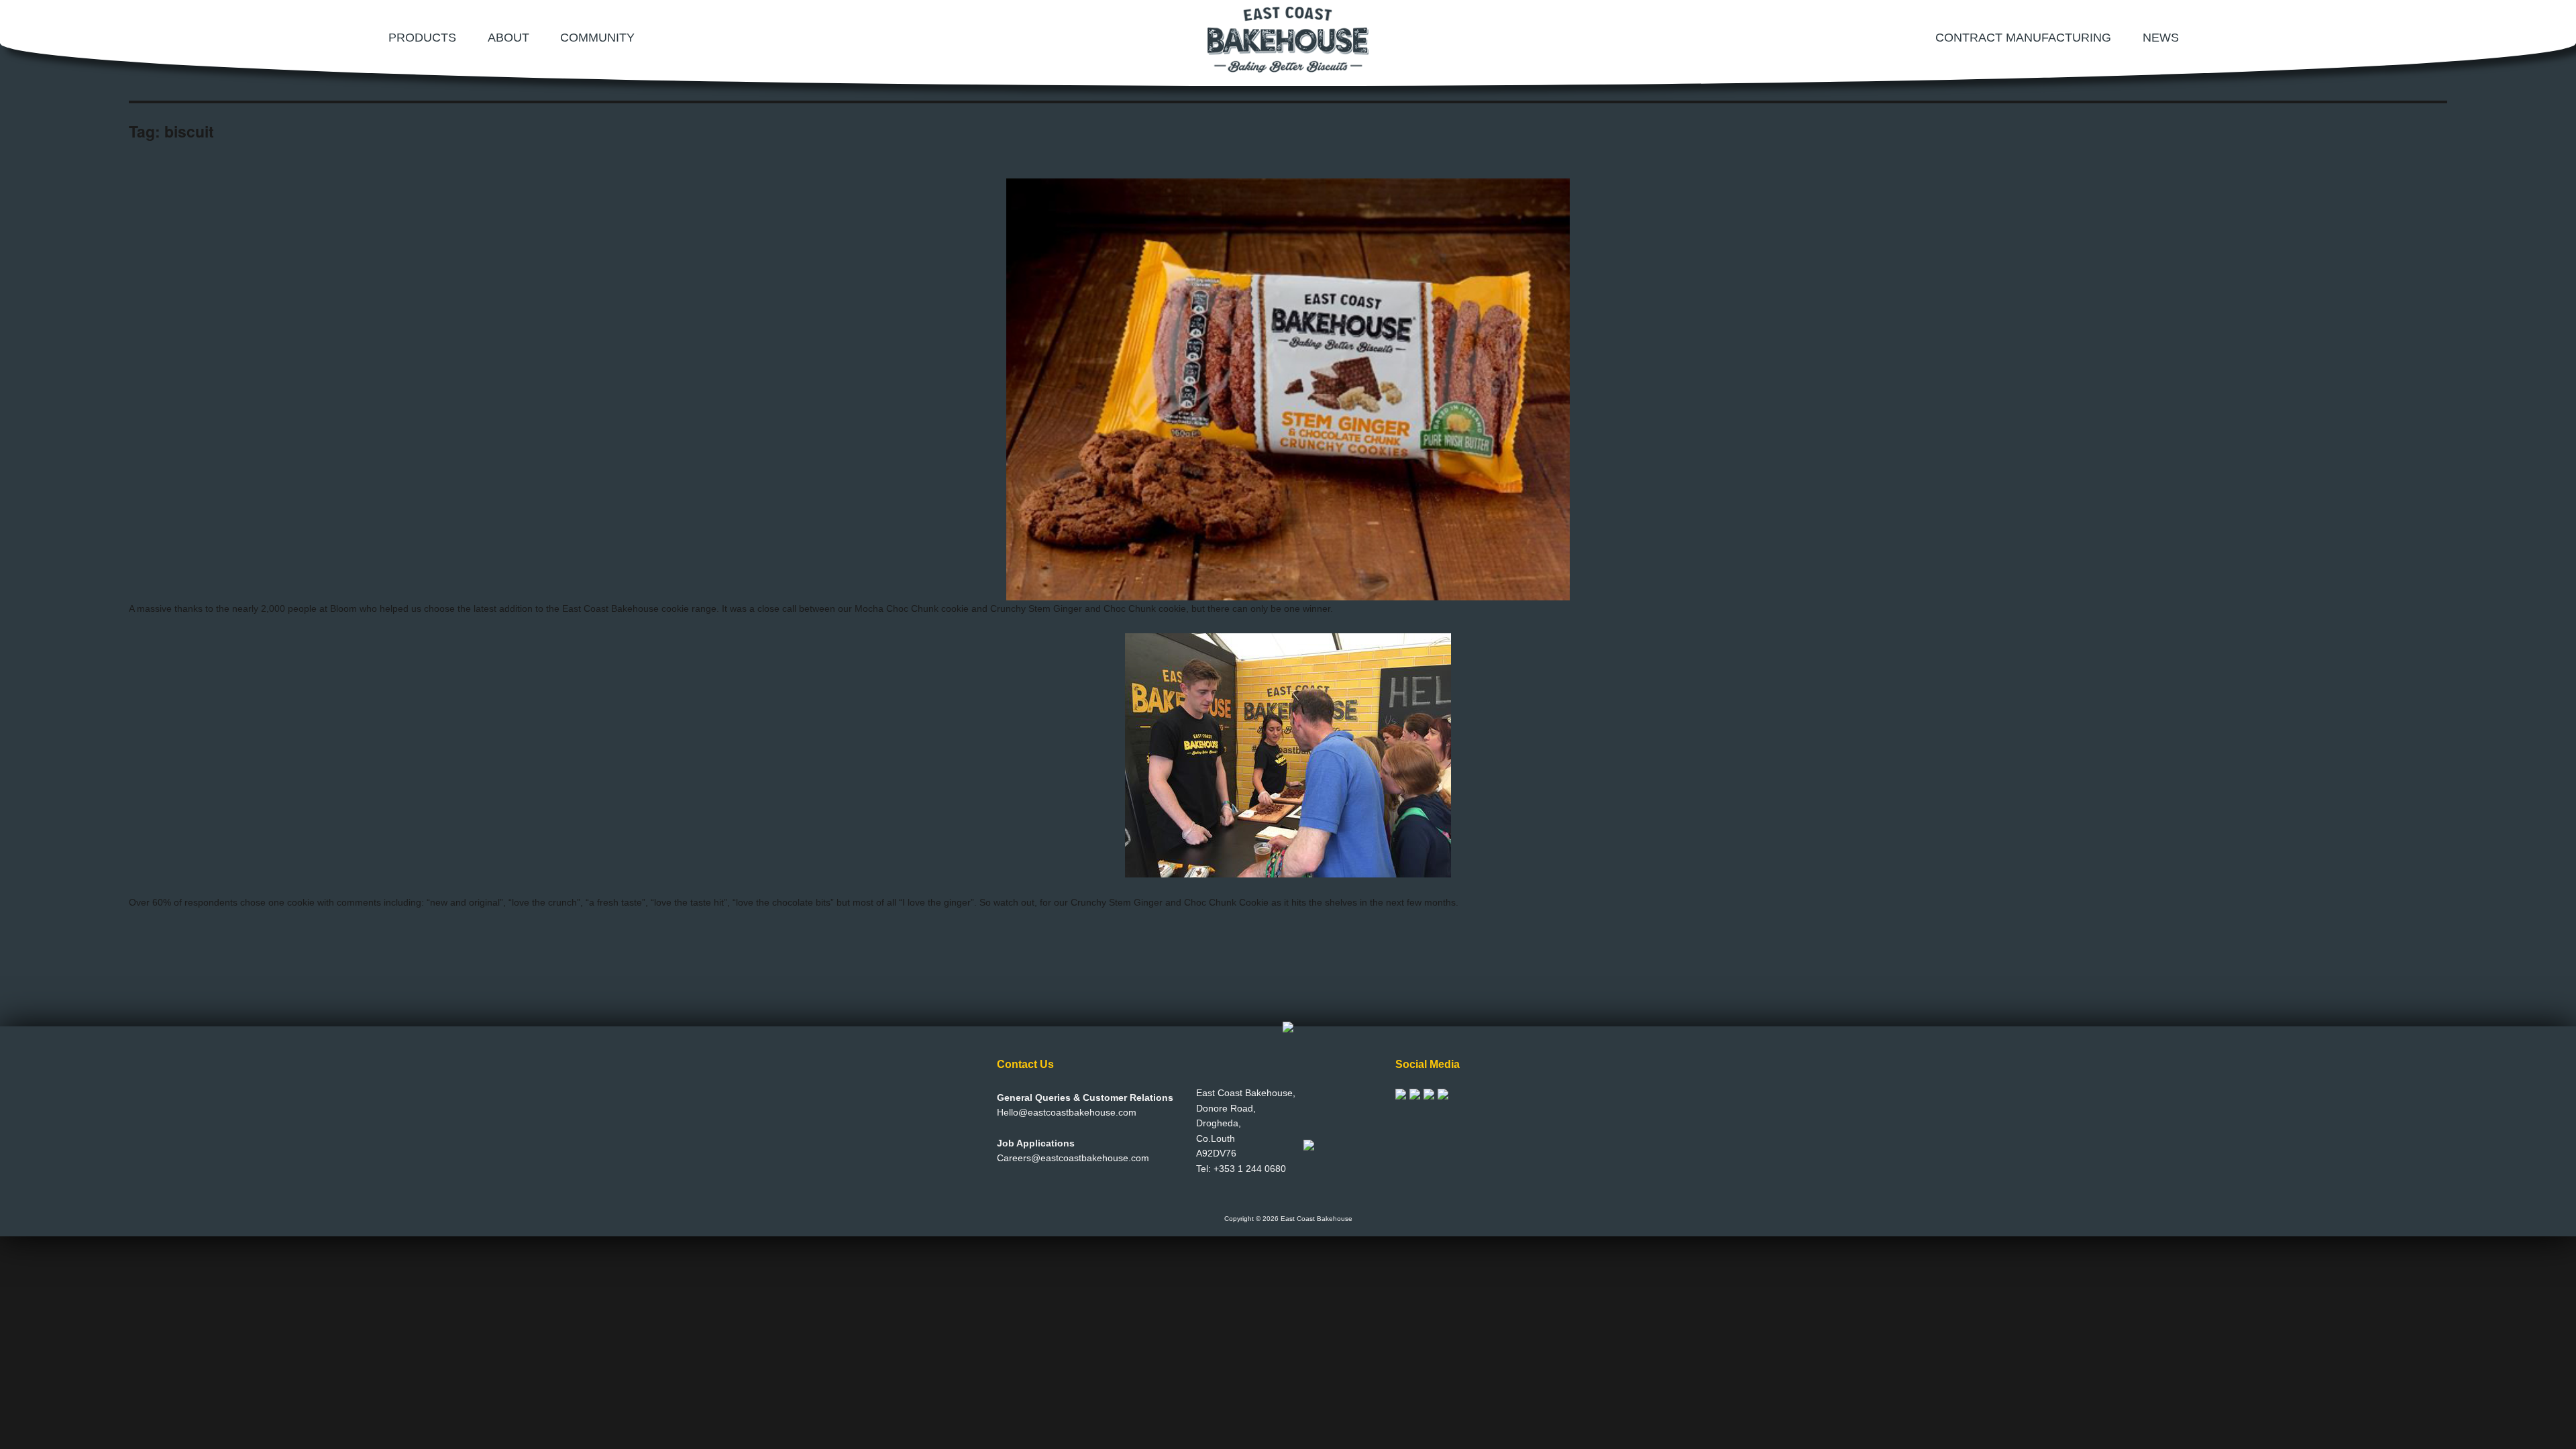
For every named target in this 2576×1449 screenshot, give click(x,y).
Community (597, 38)
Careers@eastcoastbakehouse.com (1073, 1158)
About (508, 38)
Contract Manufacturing (2023, 38)
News (2161, 38)
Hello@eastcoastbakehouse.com (1067, 1112)
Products (422, 38)
